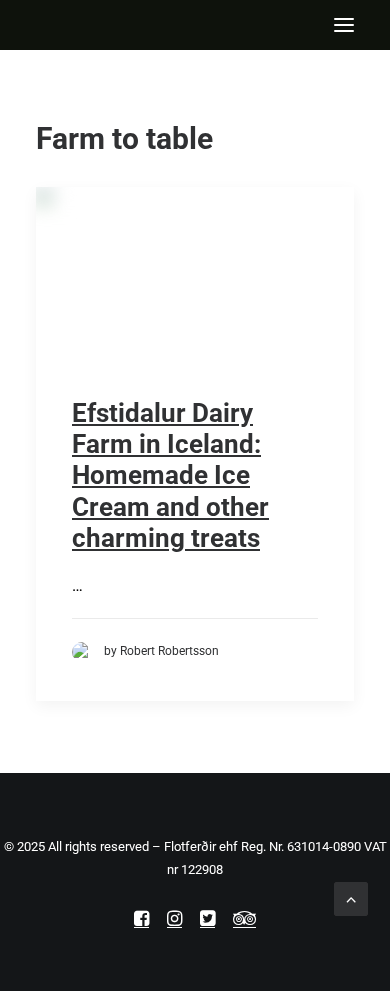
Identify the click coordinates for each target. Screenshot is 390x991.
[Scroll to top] (351, 897)
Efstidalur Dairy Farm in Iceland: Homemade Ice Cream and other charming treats (170, 475)
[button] (344, 25)
